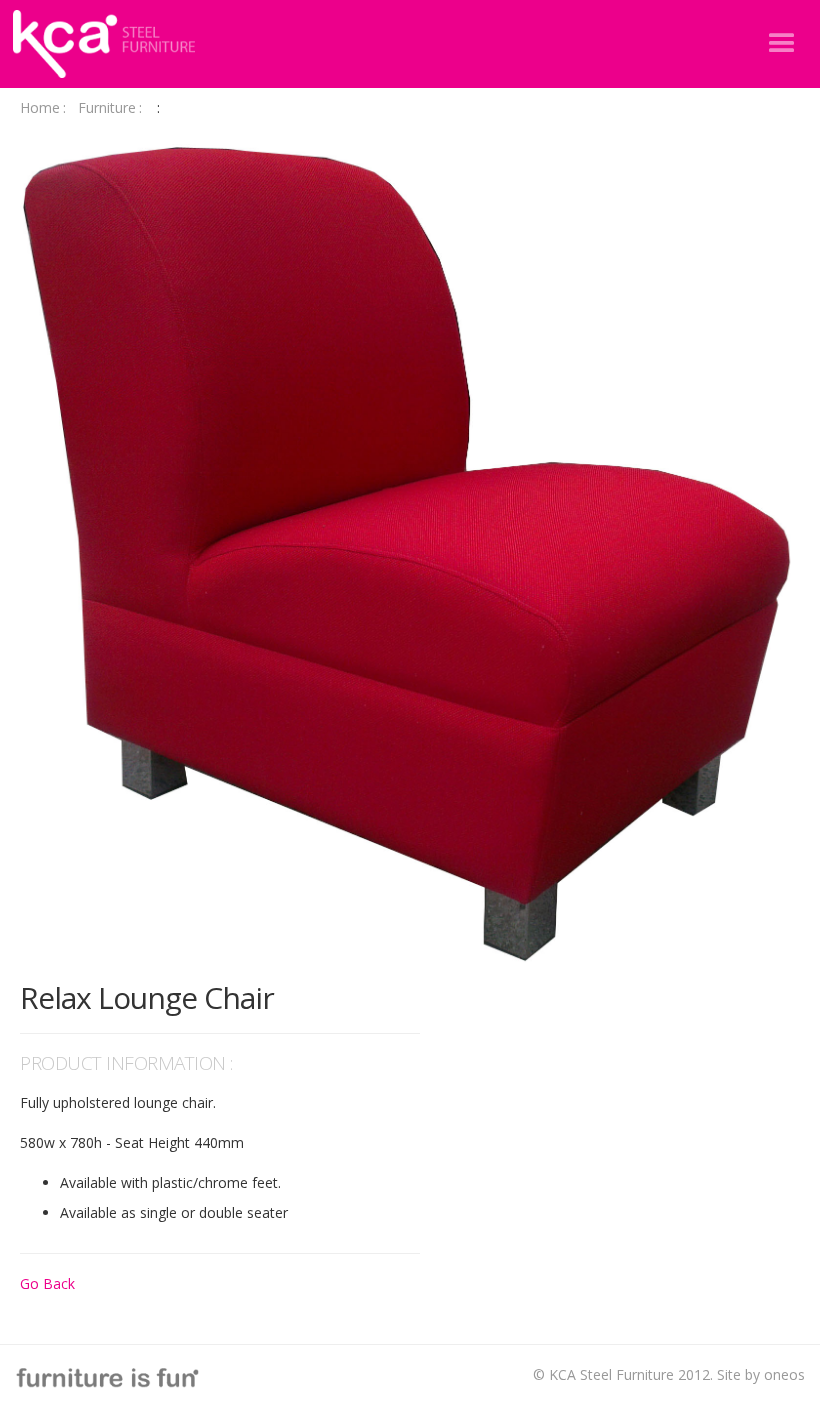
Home (43, 107)
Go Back (47, 1283)
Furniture (110, 107)
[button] (782, 44)
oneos (784, 1374)
